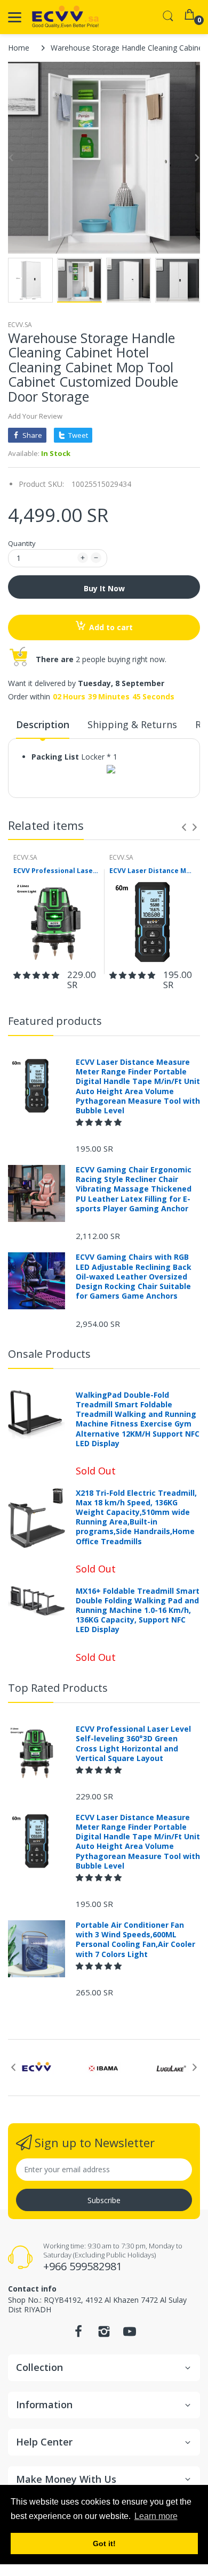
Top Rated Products (58, 1688)
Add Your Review (35, 416)
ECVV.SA (20, 325)
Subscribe (104, 2200)
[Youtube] (130, 2334)
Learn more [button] (156, 2516)
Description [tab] (43, 724)
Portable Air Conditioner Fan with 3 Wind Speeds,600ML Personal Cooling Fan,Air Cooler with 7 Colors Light (135, 1940)
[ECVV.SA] (65, 17)
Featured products (55, 1021)
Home (19, 48)
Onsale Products (49, 1354)
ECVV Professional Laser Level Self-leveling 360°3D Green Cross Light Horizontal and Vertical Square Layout (56, 871)
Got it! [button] (104, 2544)
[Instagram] (104, 2334)
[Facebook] (78, 2334)
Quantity (22, 543)
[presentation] (184, 827)
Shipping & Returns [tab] (132, 724)
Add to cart (111, 627)
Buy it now (104, 588)
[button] (37, 975)
